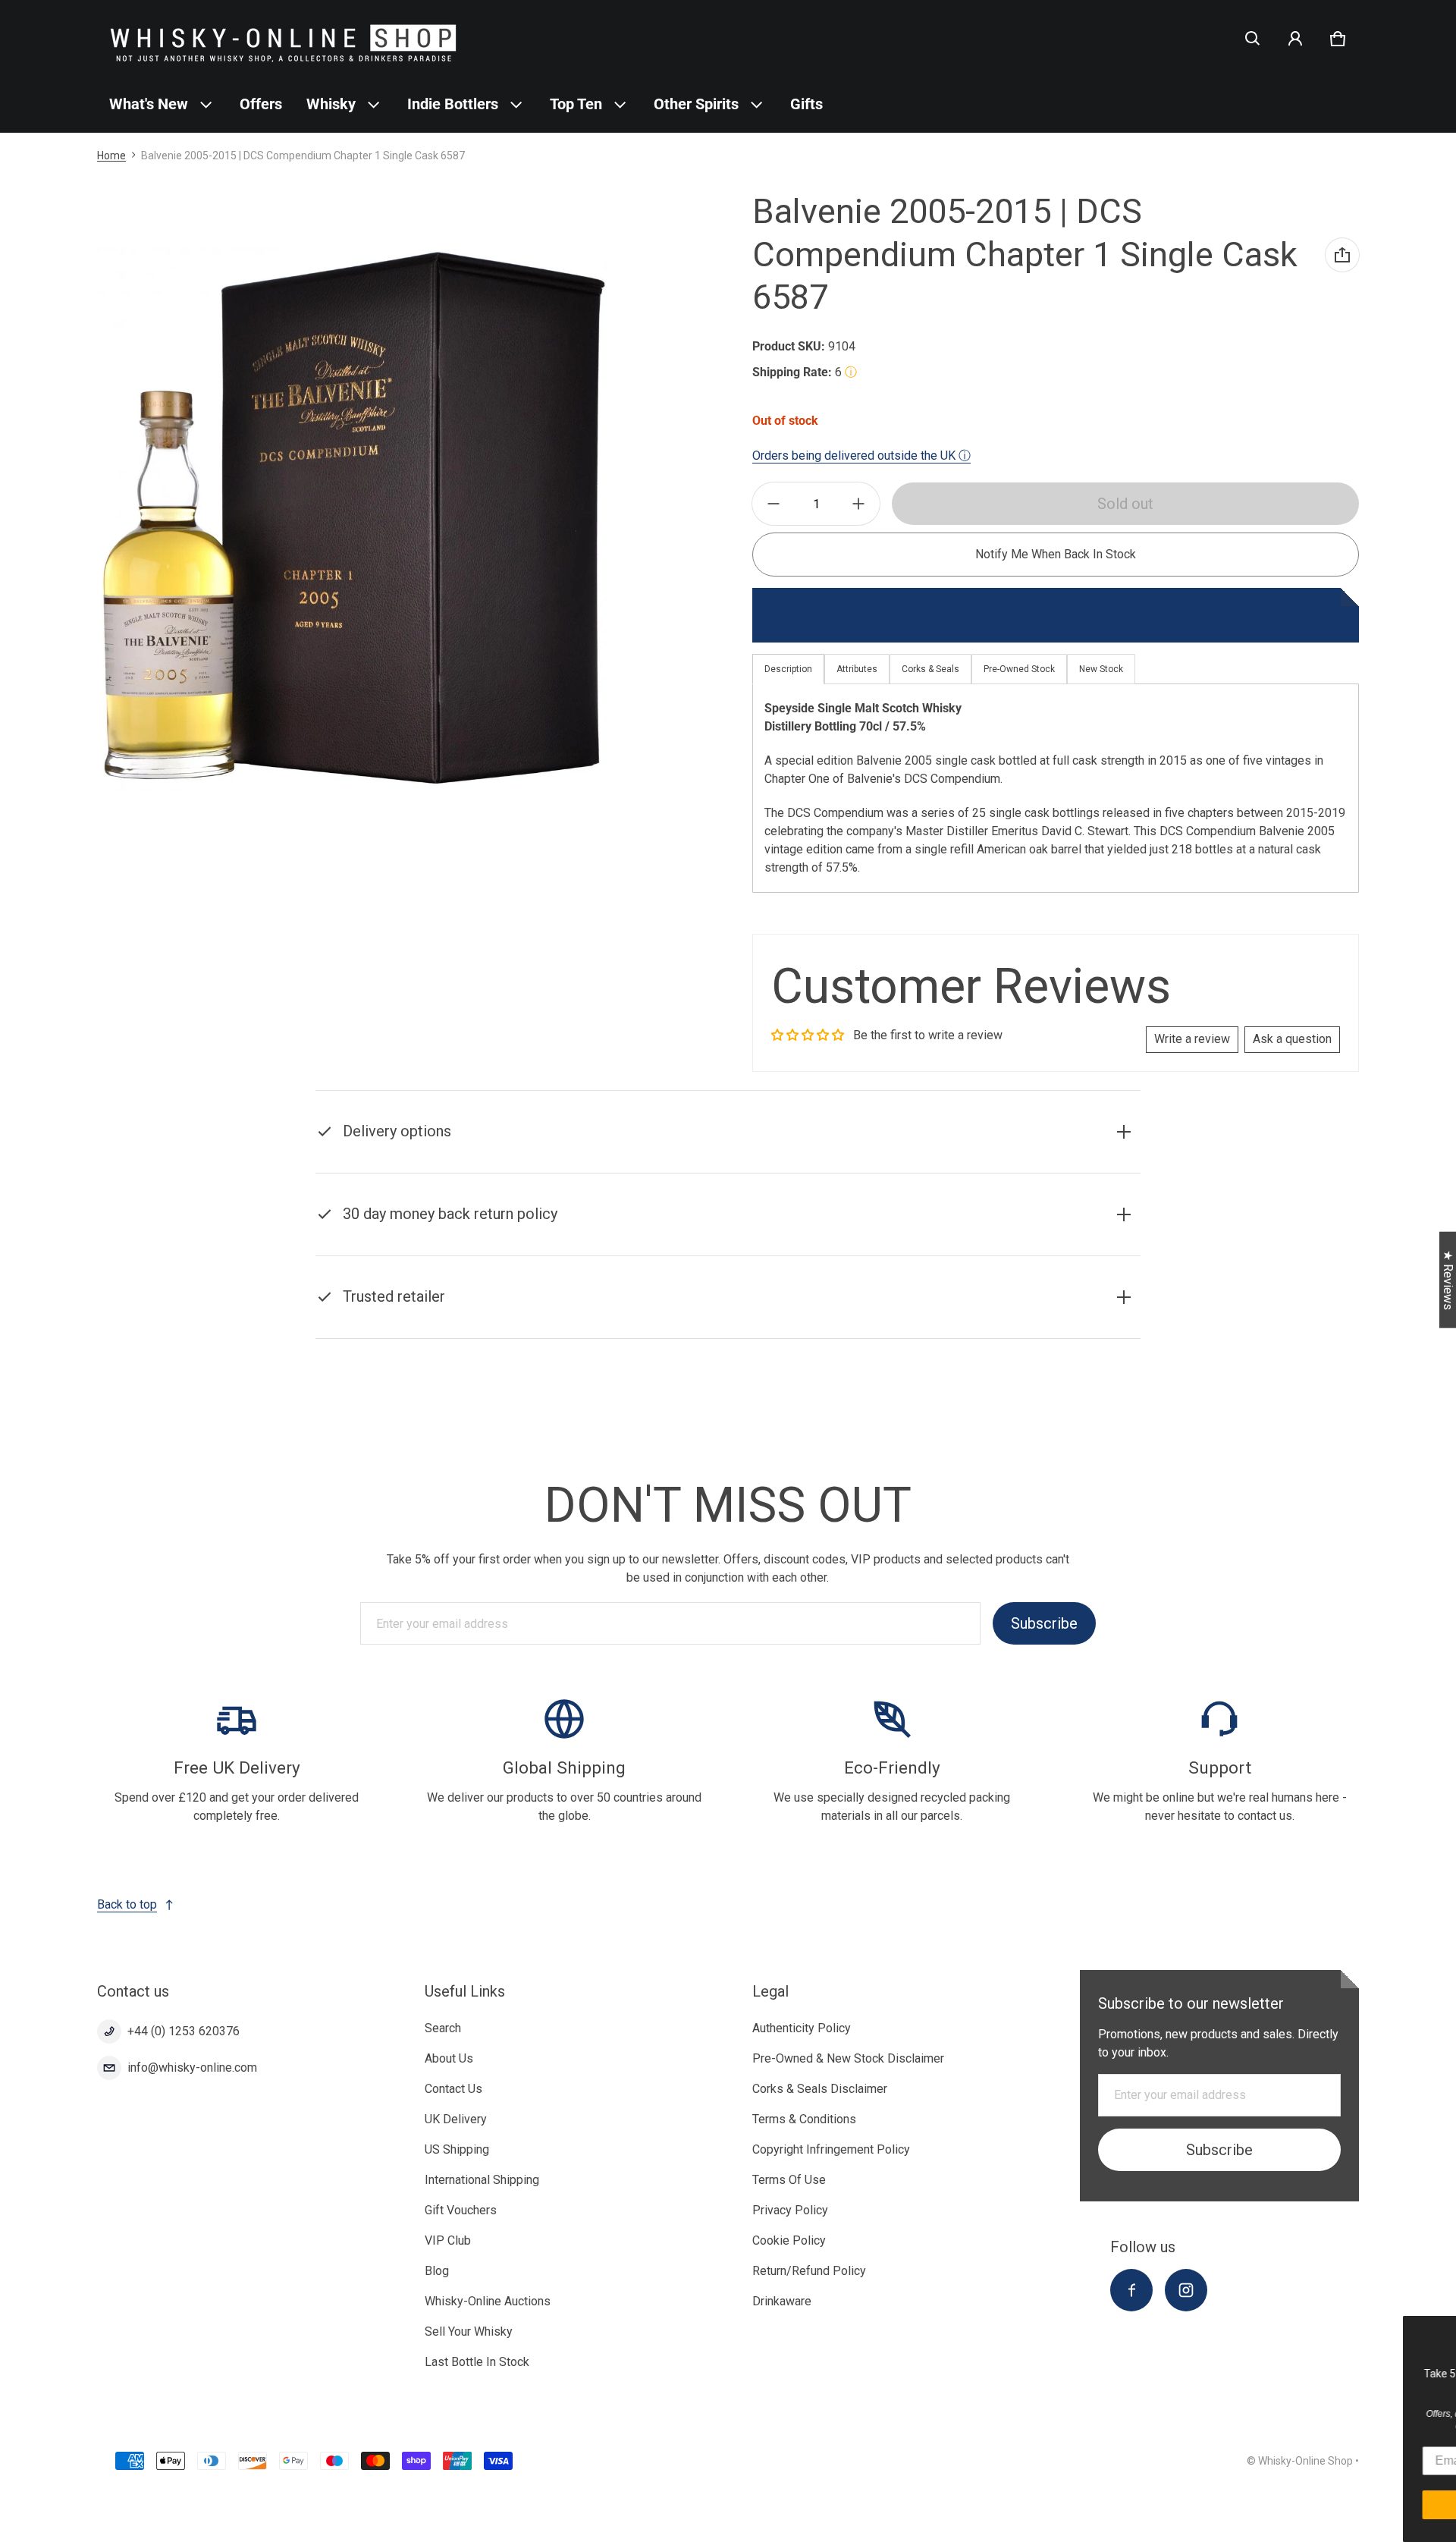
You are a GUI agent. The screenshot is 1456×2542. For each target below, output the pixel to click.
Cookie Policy (789, 2240)
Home (111, 156)
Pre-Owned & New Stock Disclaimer (848, 2058)
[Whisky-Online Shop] (284, 38)
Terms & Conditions (804, 2119)
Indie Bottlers (453, 104)
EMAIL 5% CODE (1312, 2504)
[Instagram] (1186, 2290)
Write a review (1192, 1039)
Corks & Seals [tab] (930, 669)
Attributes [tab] (857, 669)
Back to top (127, 1904)
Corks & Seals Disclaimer (820, 2089)
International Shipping (482, 2180)
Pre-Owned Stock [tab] (1019, 669)
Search (443, 2028)
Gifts (806, 104)
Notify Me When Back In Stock (1056, 554)
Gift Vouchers (461, 2210)
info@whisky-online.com (192, 2068)
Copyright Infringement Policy (831, 2149)
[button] (1253, 39)
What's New (149, 104)
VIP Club (448, 2240)
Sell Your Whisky (469, 2331)
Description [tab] (788, 669)
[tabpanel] (1056, 788)
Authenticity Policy (802, 2028)
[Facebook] (1131, 2290)
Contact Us (453, 2089)
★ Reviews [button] (1448, 1279)
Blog (437, 2271)
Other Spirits (696, 104)
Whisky (331, 104)
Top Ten (576, 104)
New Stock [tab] (1101, 669)
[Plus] (858, 504)
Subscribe (1044, 1623)
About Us (449, 2058)
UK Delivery (456, 2119)
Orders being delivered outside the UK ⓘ (861, 456)
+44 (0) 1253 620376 (184, 2031)
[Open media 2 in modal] (352, 519)
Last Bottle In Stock (477, 2362)
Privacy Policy (790, 2210)
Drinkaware (782, 2301)
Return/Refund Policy (809, 2271)
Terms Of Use (789, 2180)
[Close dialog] (1442, 2330)
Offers (261, 104)
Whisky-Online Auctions (488, 2301)
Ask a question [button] (1292, 1039)
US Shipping (457, 2149)
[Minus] (773, 504)
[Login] (1295, 39)
